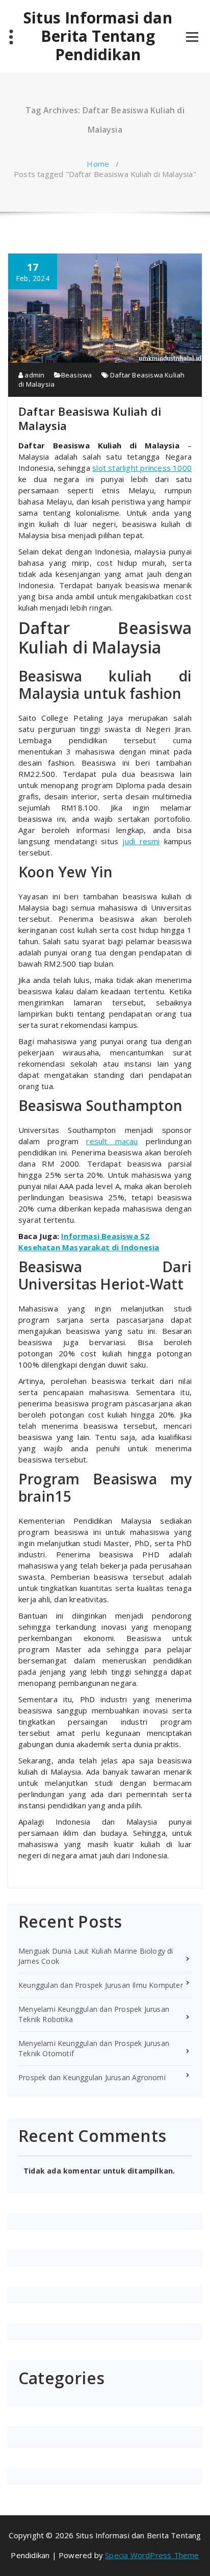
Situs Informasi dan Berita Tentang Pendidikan (98, 36)
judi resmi (141, 841)
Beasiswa (77, 375)
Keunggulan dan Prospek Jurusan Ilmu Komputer (101, 1985)
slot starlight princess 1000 (142, 468)
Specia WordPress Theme (152, 2555)
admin (34, 375)
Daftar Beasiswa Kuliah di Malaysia (90, 418)
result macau (112, 1141)
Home (98, 164)
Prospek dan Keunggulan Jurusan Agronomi (92, 2077)
